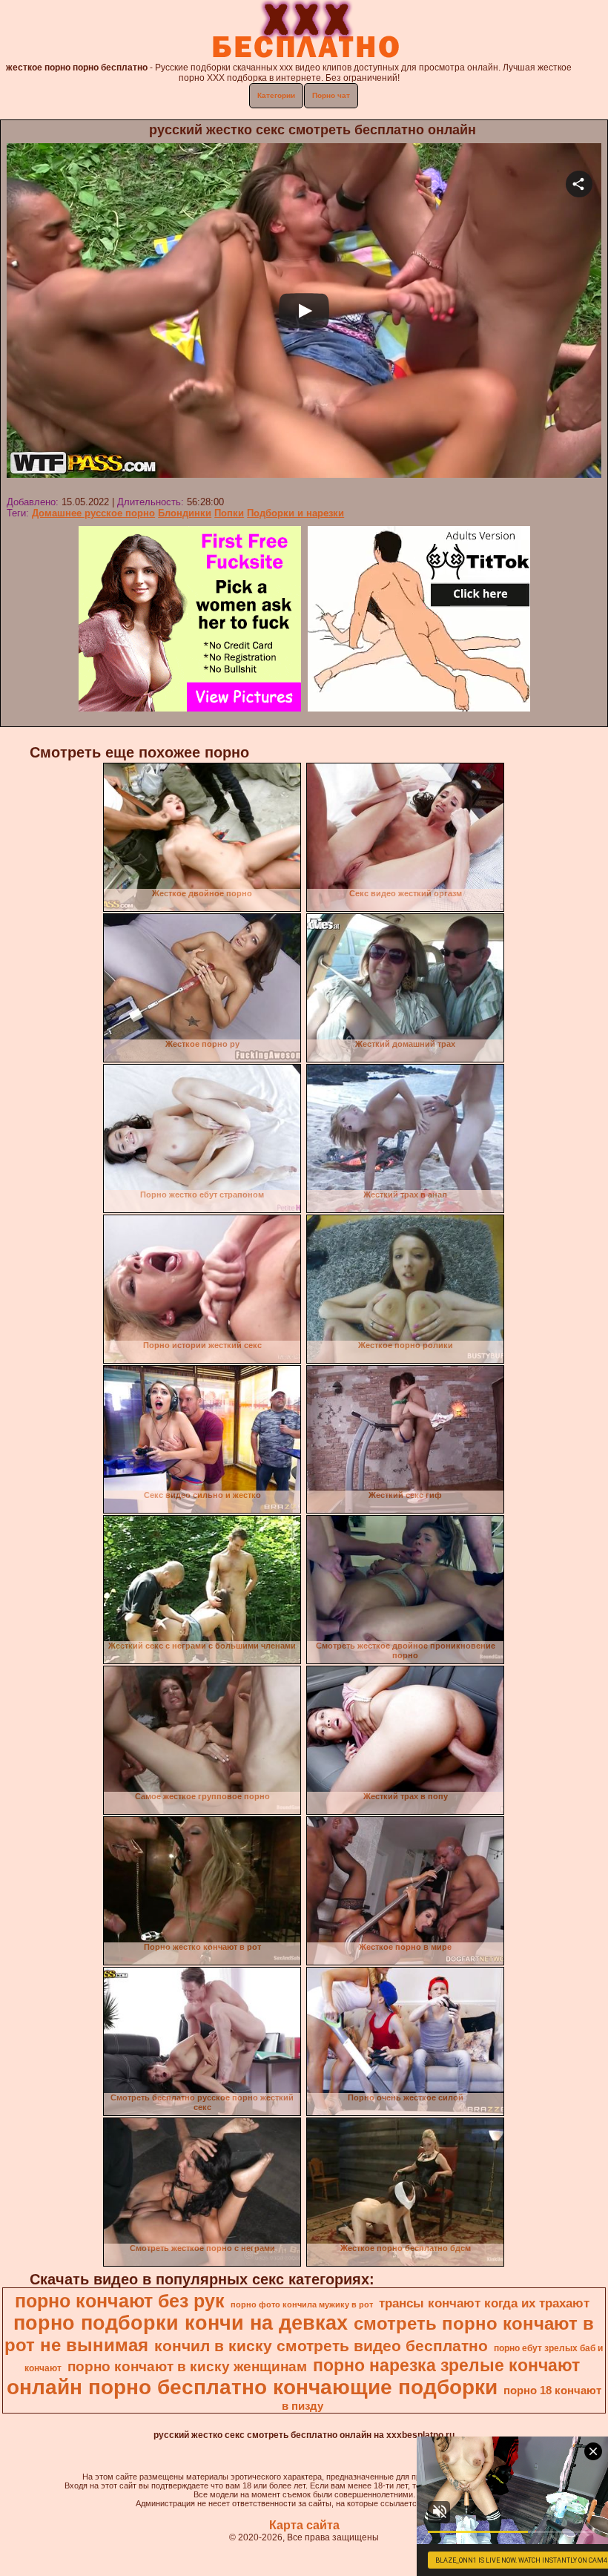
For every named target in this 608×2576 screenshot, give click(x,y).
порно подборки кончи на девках (181, 2323)
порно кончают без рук (120, 2301)
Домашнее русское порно (93, 513)
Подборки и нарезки (295, 513)
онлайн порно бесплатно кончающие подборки (252, 2387)
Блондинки (185, 513)
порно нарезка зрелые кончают (446, 2365)
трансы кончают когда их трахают (484, 2303)
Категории (276, 95)
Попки (229, 513)
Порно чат (331, 95)
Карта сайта (304, 2525)
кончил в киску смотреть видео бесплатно (321, 2346)
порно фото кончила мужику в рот (302, 2304)
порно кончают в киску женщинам (187, 2366)
